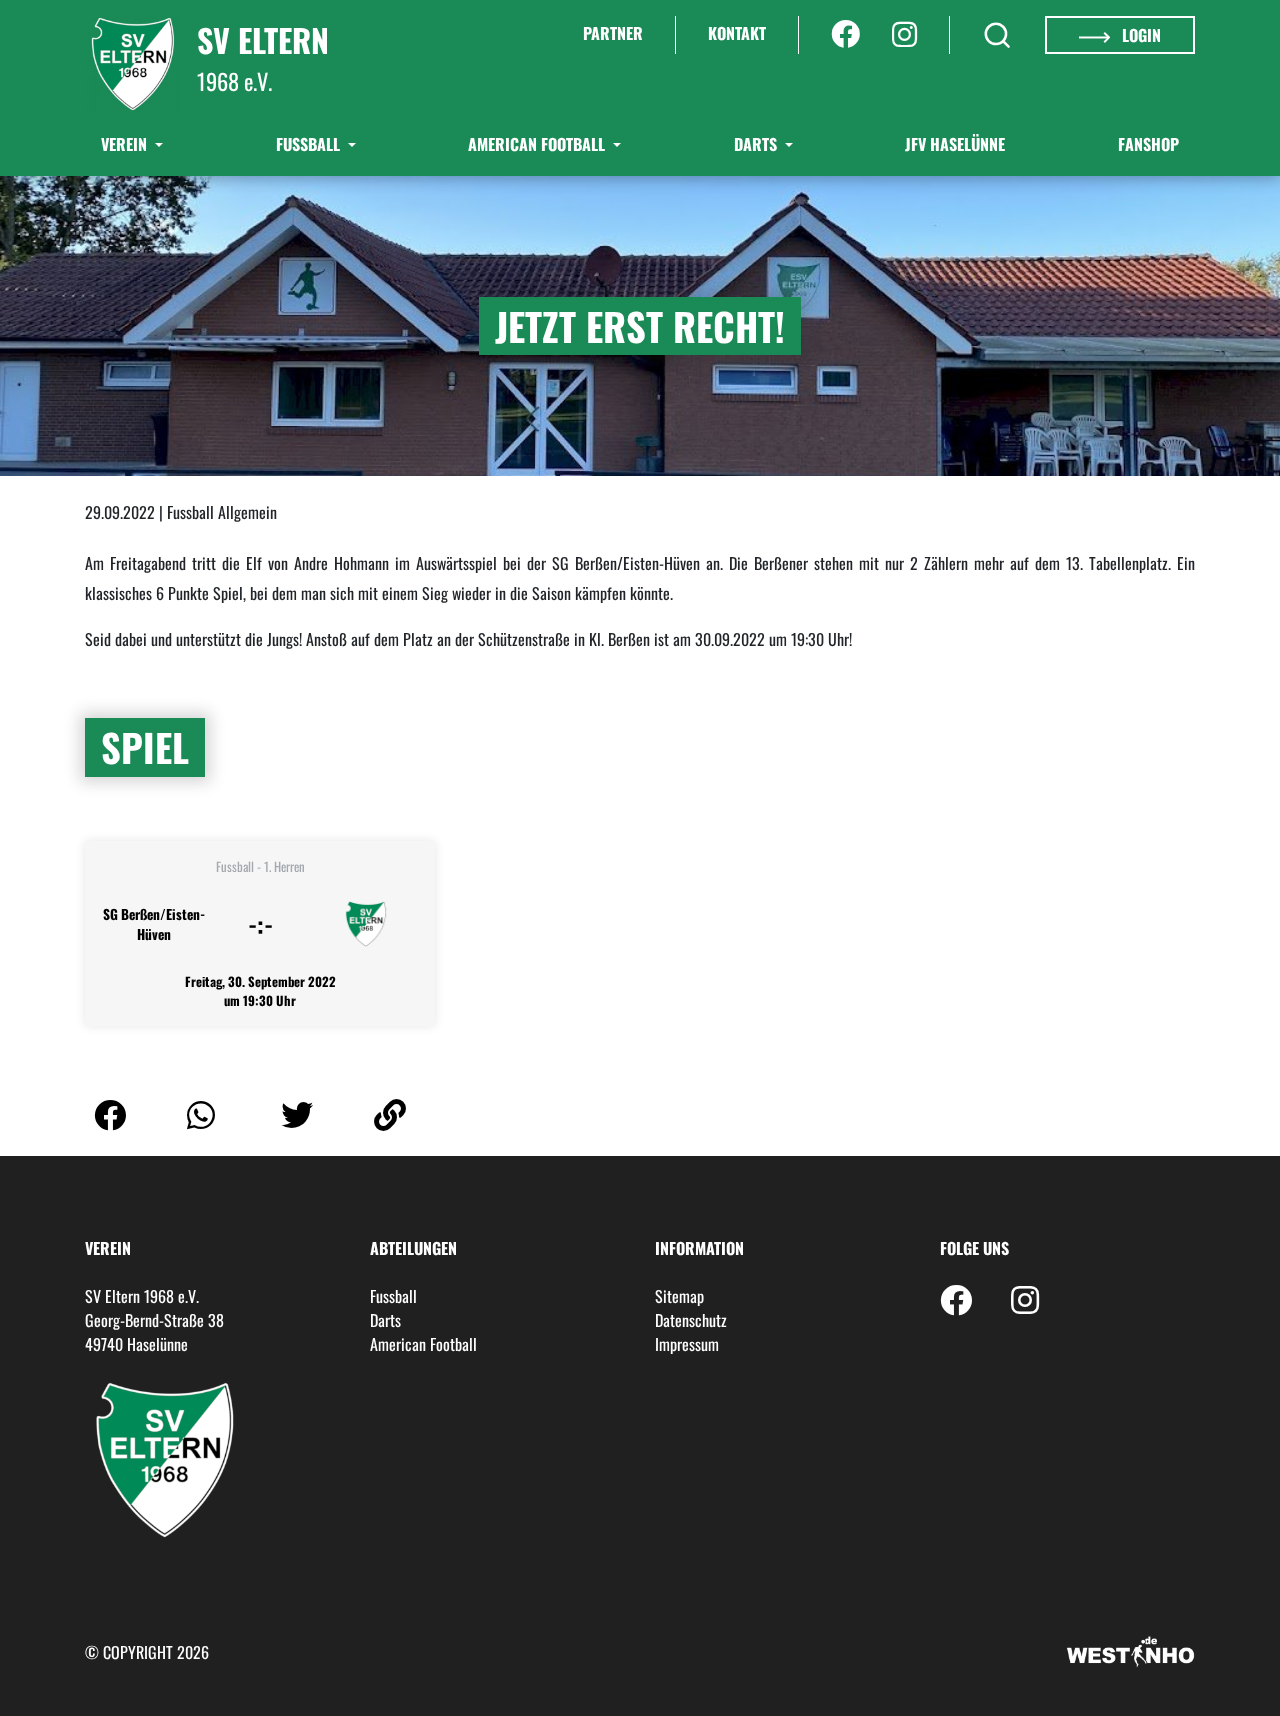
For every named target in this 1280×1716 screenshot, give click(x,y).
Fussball (393, 1296)
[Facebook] (845, 35)
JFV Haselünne (955, 144)
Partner (613, 33)
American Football (538, 144)
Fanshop (1148, 144)
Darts (757, 144)
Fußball (310, 144)
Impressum (687, 1344)
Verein (126, 144)
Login (1139, 35)
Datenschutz (691, 1320)
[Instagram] (904, 35)
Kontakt (737, 33)
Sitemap (679, 1296)
